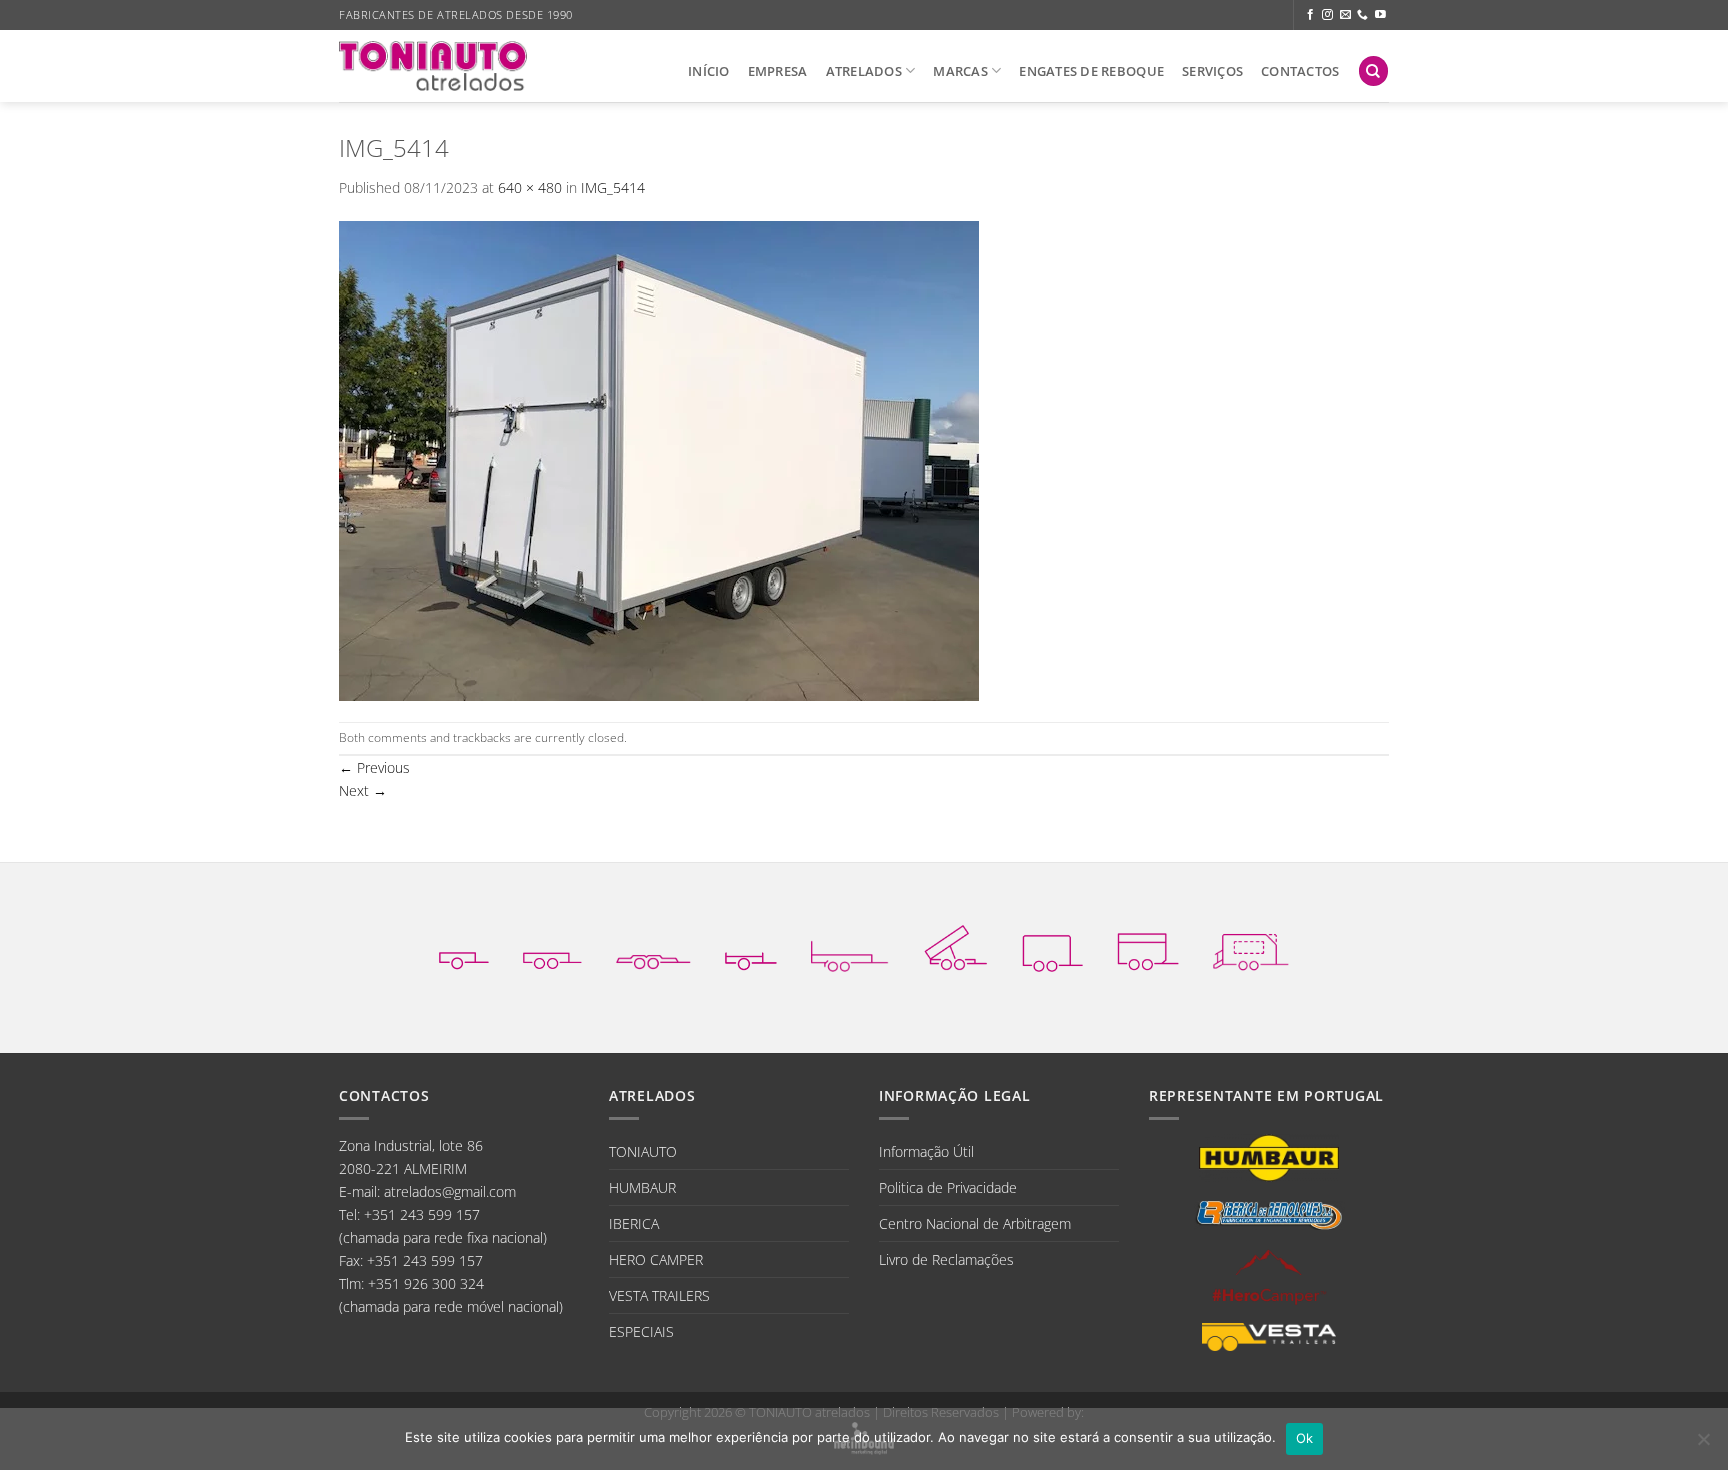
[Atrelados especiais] (1251, 947)
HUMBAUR (642, 1187)
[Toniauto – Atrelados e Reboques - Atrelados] (433, 65)
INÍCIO (709, 71)
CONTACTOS (1300, 71)
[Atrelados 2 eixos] (552, 947)
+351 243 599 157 (422, 1214)
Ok (1305, 1438)
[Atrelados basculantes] (955, 947)
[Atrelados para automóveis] (653, 947)
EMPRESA (778, 71)
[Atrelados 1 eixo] (464, 947)
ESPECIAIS (641, 1331)
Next (363, 790)
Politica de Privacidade (948, 1187)
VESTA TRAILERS (659, 1295)
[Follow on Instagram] (1327, 15)
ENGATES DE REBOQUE (1091, 71)
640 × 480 (530, 187)
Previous (374, 767)
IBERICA (634, 1223)
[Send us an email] (1345, 15)
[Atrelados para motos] (751, 947)
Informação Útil (926, 1151)
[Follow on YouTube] (1380, 15)
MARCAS (960, 71)
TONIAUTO (643, 1151)
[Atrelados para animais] (1148, 947)
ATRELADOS (864, 71)
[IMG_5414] (659, 459)
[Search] (1373, 71)
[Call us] (1362, 15)
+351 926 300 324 (426, 1283)
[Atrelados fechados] (1052, 947)
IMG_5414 (613, 187)
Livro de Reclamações (946, 1259)
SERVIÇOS (1212, 71)
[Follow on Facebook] (1310, 15)
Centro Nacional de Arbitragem (975, 1223)
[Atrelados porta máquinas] (850, 947)
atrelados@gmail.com (450, 1191)
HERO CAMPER (656, 1259)
